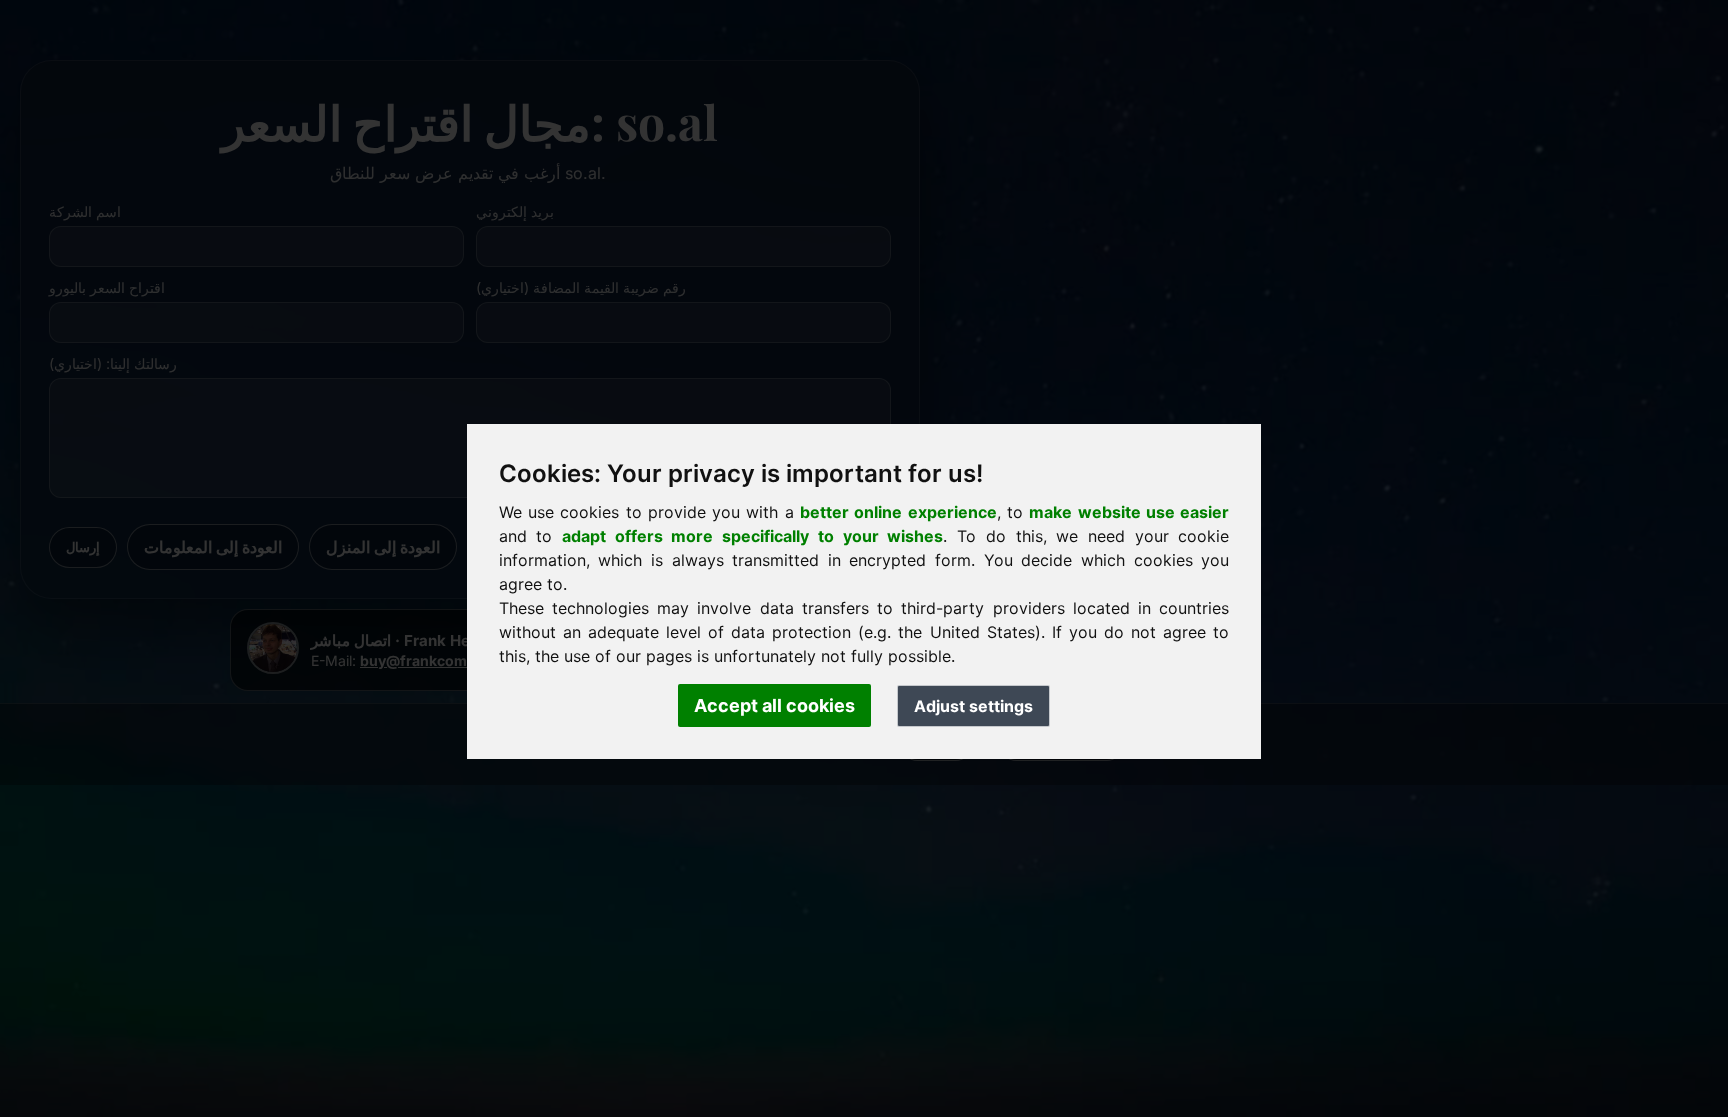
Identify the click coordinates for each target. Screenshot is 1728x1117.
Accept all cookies (774, 705)
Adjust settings (973, 706)
